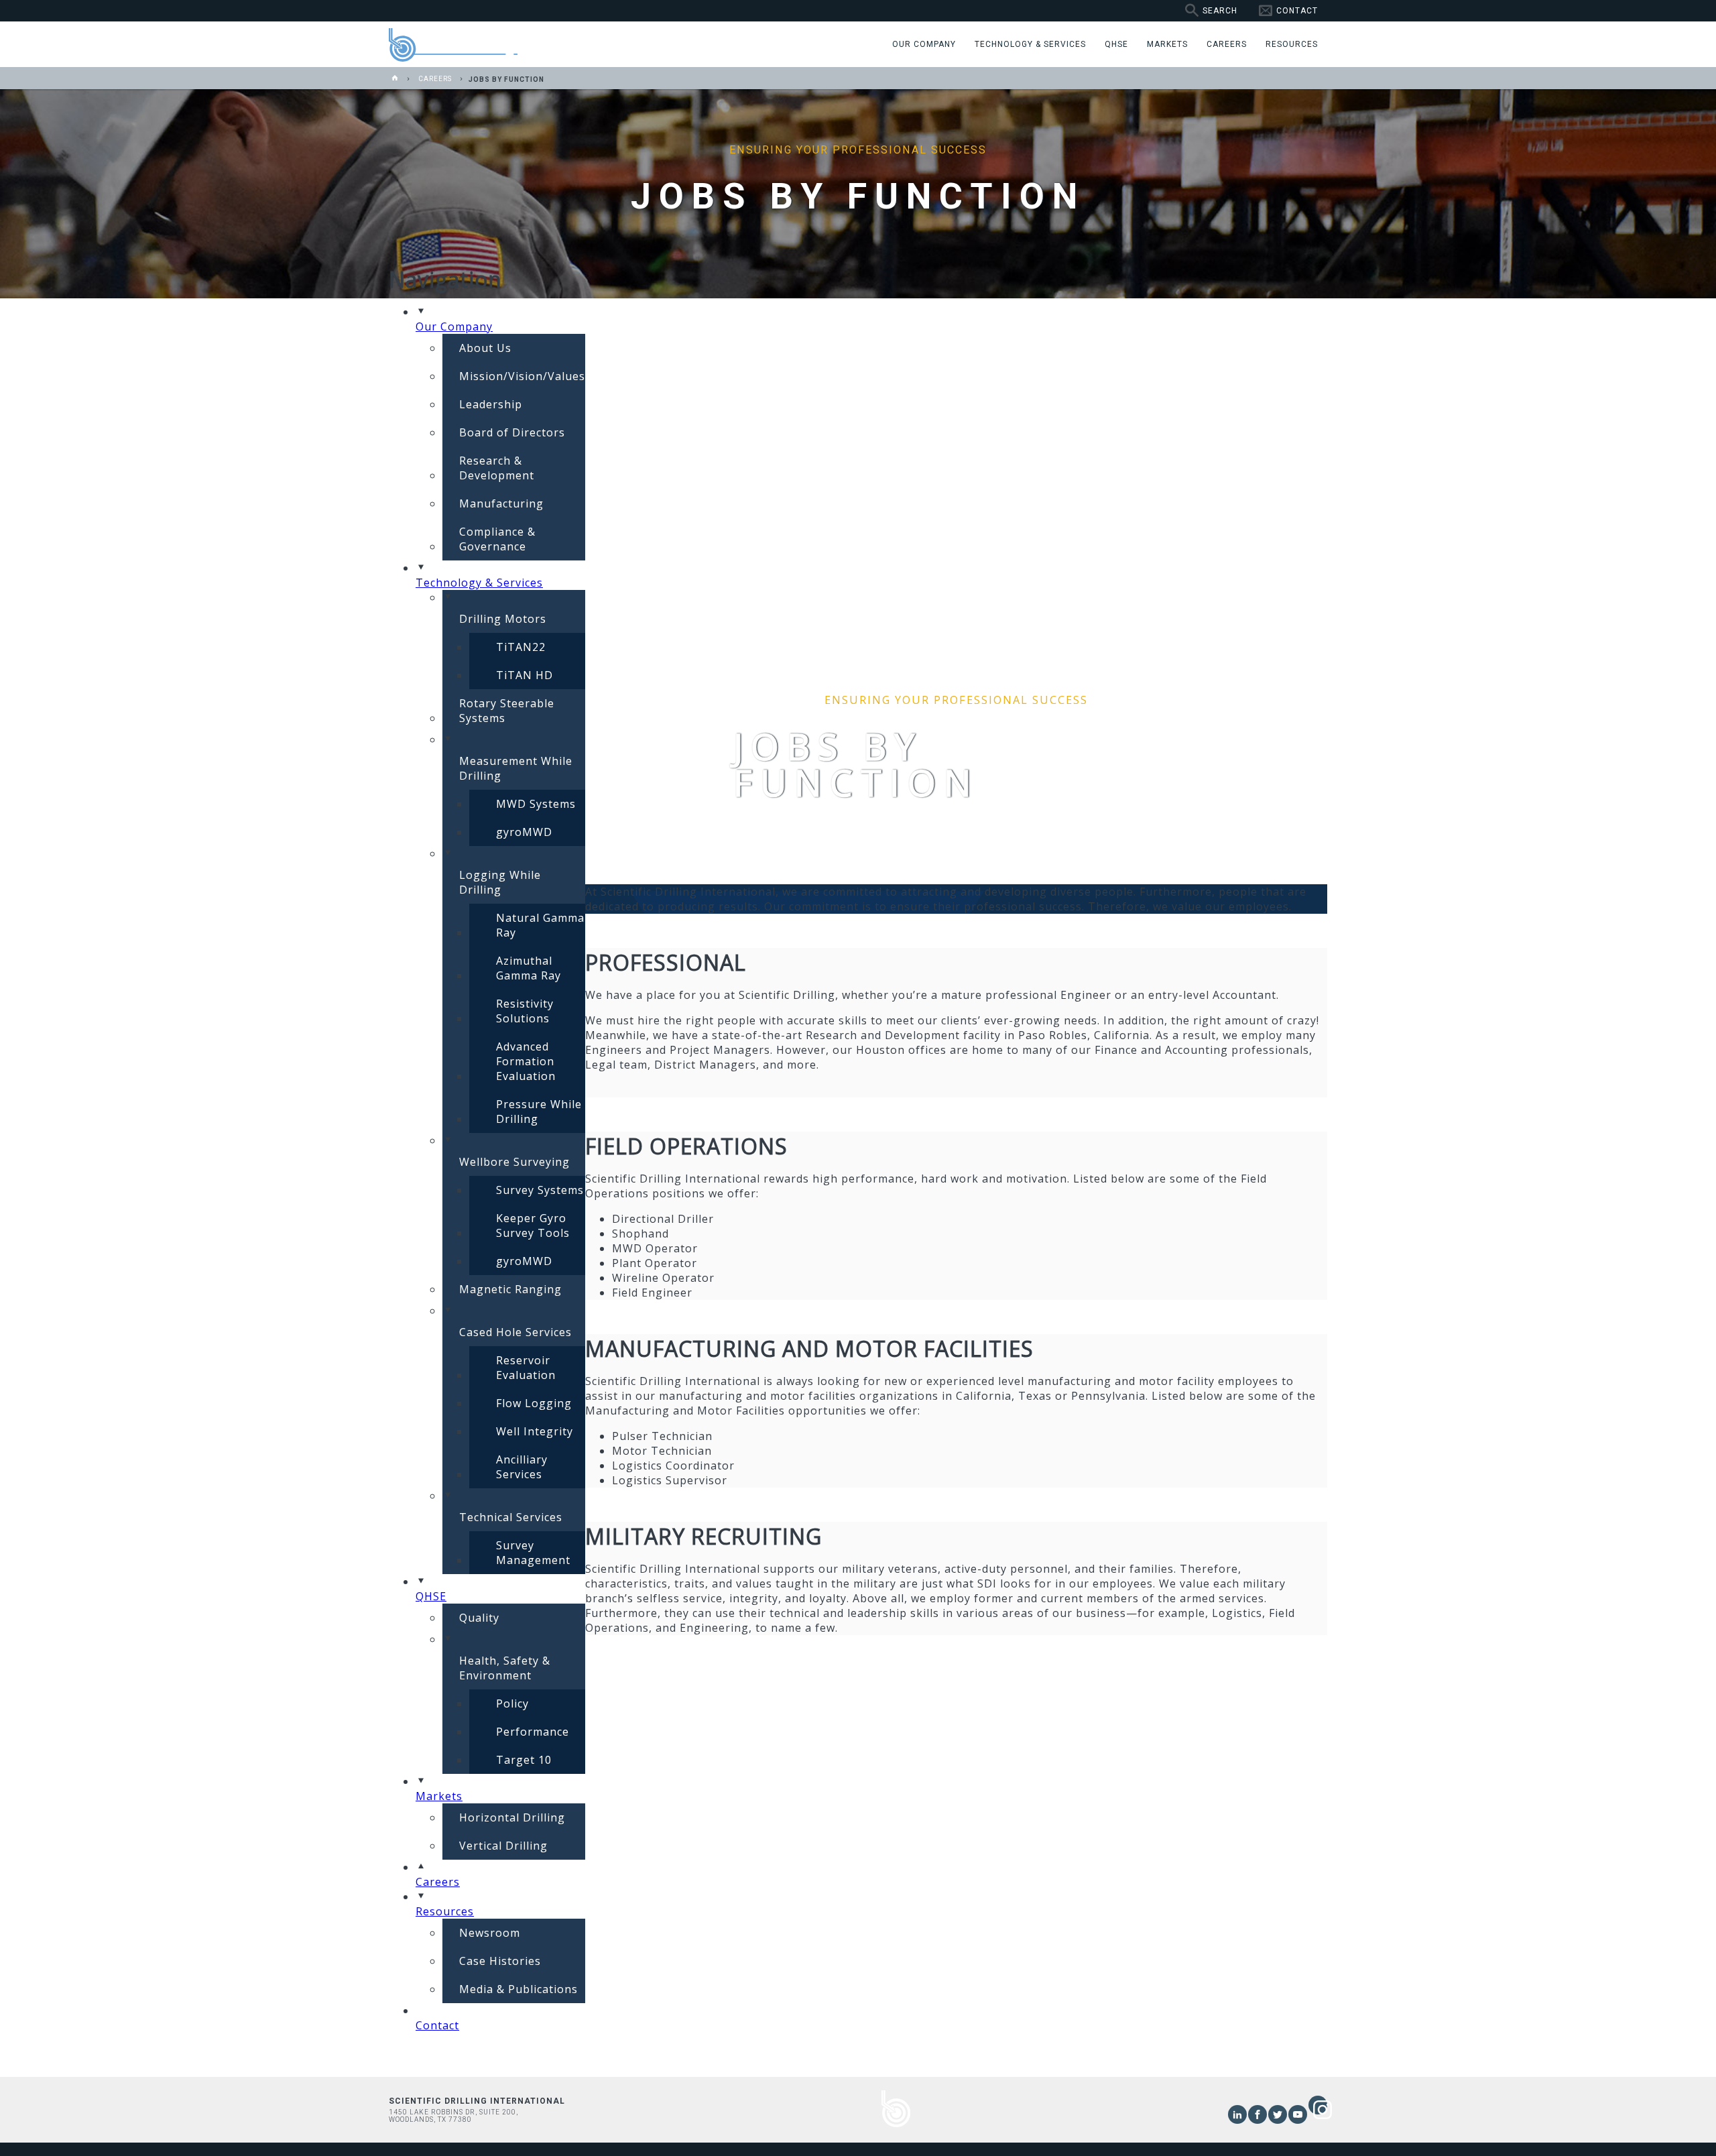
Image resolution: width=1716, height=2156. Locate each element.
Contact (1297, 11)
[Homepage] (395, 79)
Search (1220, 11)
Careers (435, 79)
